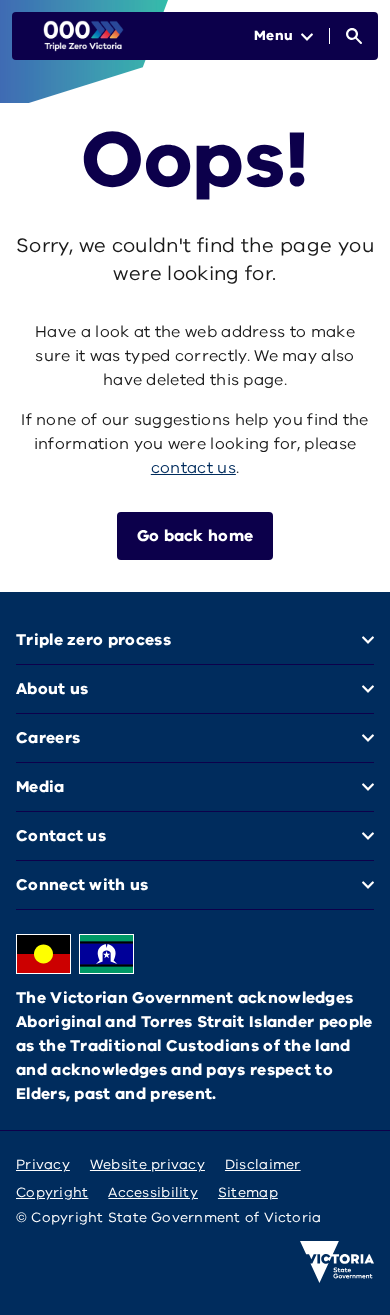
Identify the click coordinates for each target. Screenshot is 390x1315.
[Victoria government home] (337, 1262)
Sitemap (248, 1192)
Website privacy (147, 1164)
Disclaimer (263, 1164)
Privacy (43, 1164)
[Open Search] (354, 36)
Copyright (52, 1192)
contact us (193, 468)
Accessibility (153, 1192)
